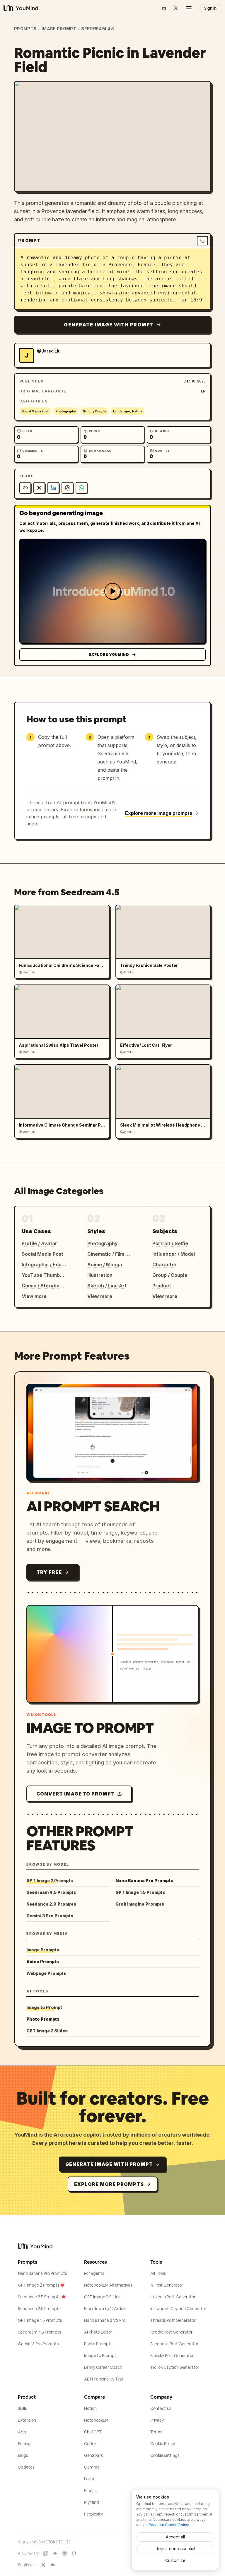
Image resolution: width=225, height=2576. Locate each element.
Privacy (157, 2420)
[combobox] (27, 2565)
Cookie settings (165, 2455)
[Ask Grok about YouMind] (74, 2553)
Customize (175, 2560)
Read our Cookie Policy (169, 2525)
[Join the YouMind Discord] (53, 2565)
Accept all (175, 2537)
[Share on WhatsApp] (81, 488)
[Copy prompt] (202, 241)
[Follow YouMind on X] (43, 2565)
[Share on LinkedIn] (53, 488)
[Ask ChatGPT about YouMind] (46, 2553)
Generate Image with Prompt (109, 325)
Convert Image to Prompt (76, 1794)
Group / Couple (94, 411)
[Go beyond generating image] (112, 591)
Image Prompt (59, 29)
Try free (49, 1572)
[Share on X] (39, 488)
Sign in (210, 8)
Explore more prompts (109, 2184)
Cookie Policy (163, 2444)
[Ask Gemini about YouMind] (55, 2553)
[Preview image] (202, 90)
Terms (156, 2432)
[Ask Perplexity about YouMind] (64, 2553)
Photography (66, 411)
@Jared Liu (49, 351)
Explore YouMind (109, 654)
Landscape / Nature (128, 411)
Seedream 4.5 (98, 29)
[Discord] (164, 8)
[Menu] (189, 8)
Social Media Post (35, 411)
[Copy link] (25, 488)
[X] (176, 8)
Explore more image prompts (159, 813)
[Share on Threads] (67, 488)
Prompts (25, 29)
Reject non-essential (175, 2549)
